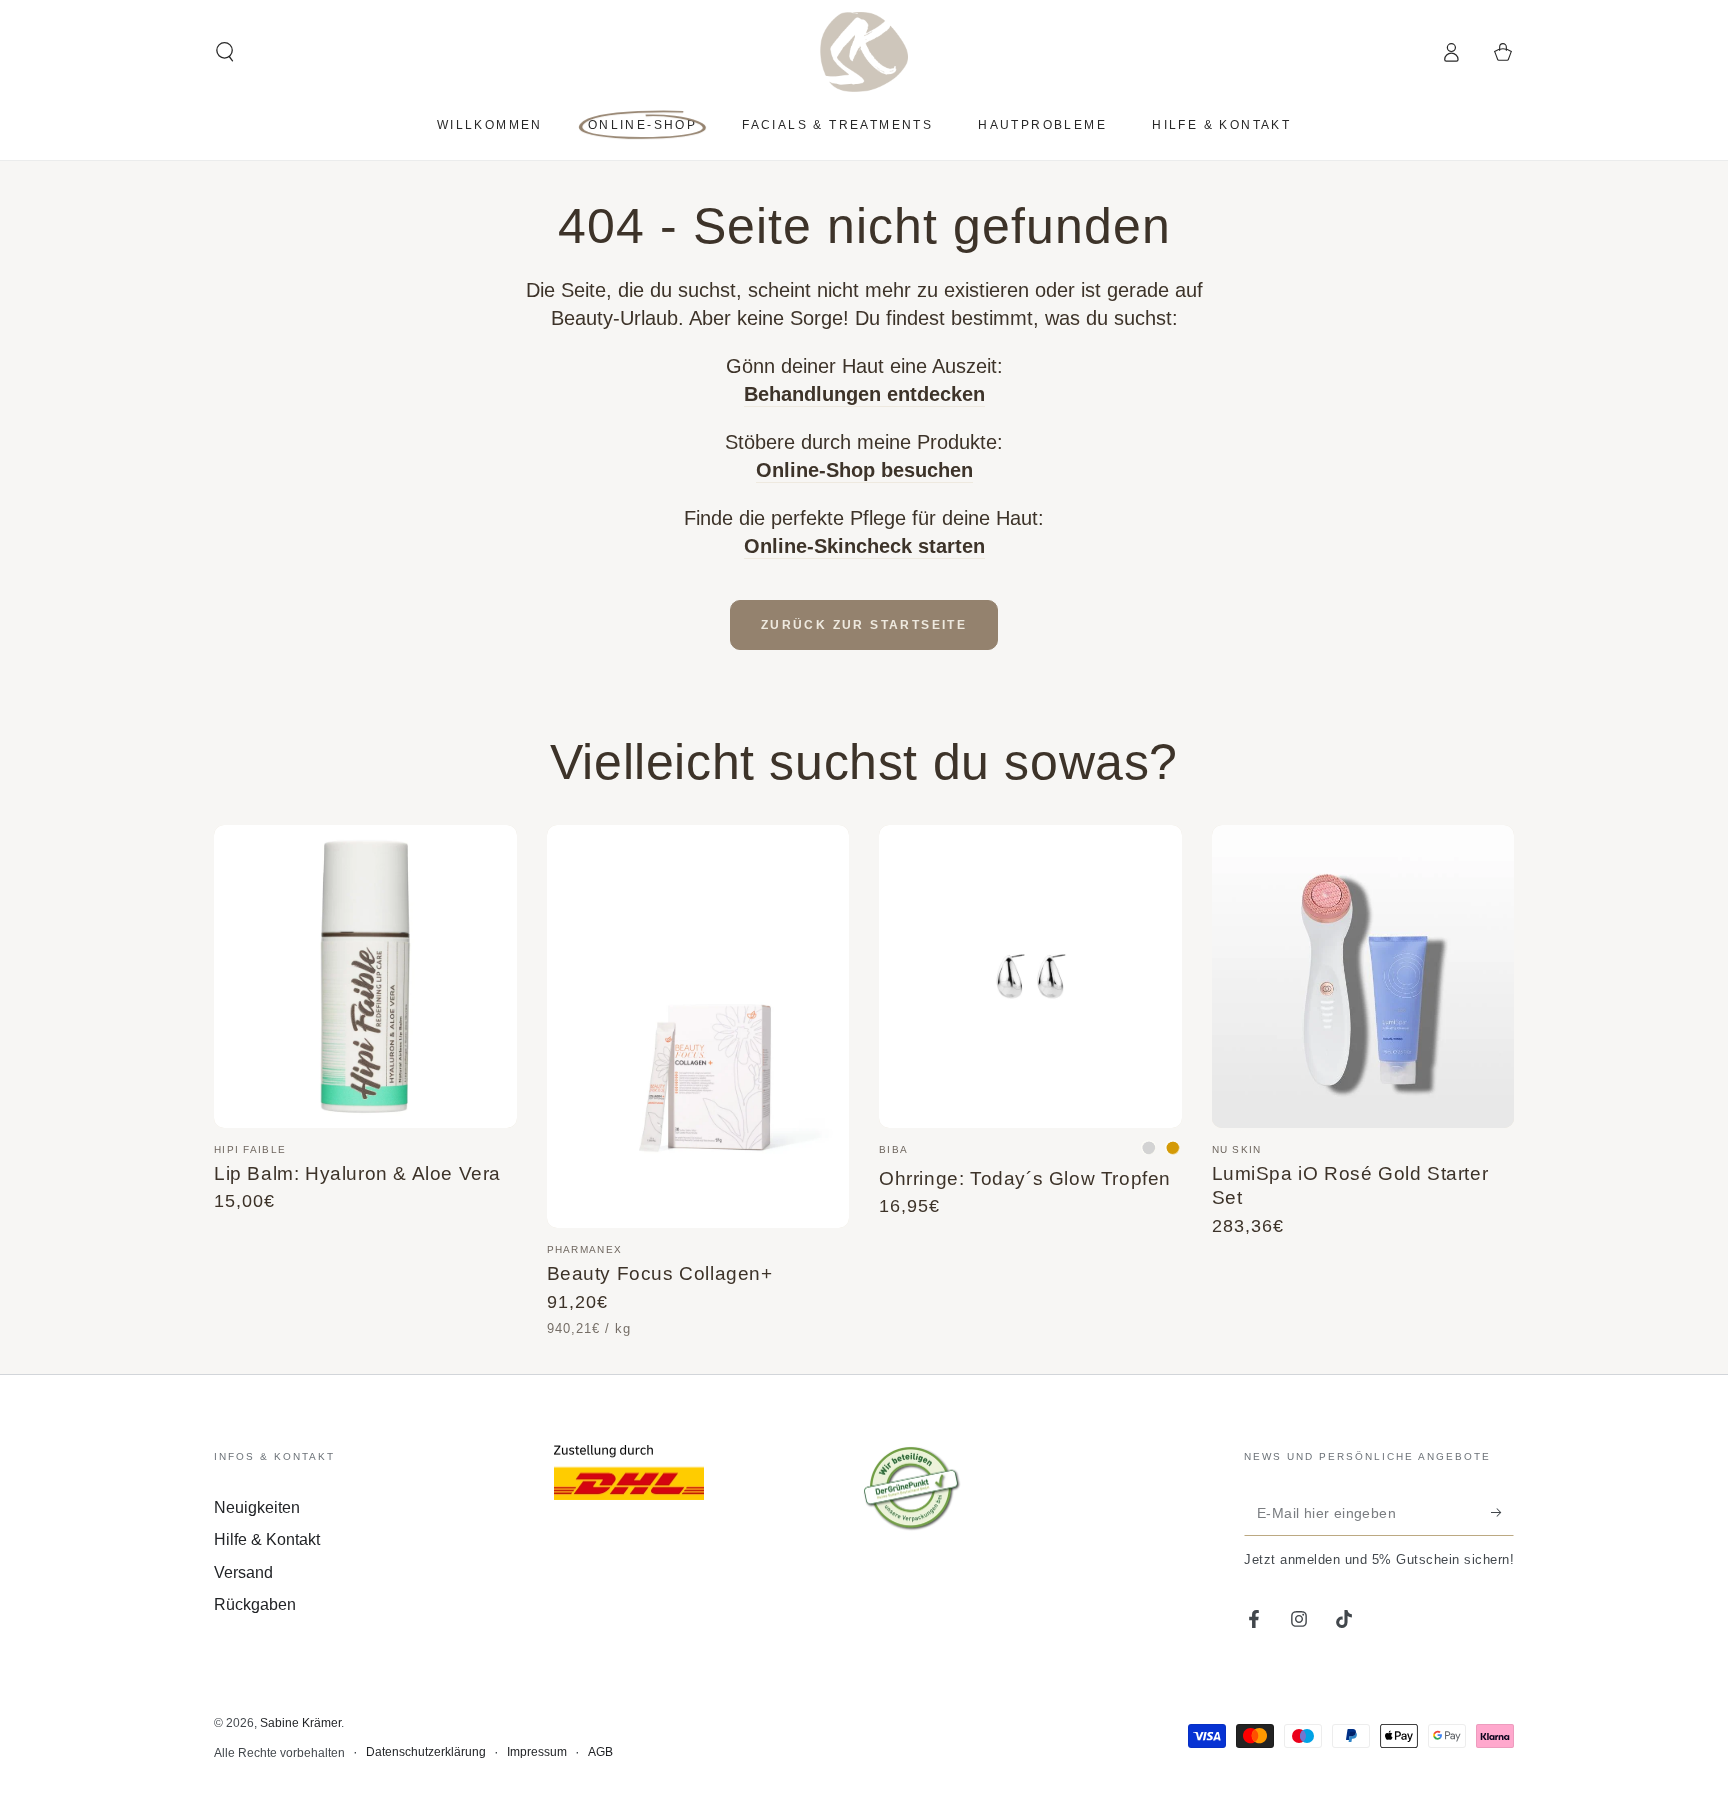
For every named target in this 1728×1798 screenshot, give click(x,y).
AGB (600, 1752)
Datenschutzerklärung (426, 1752)
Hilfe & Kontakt (267, 1539)
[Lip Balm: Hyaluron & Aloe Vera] (365, 976)
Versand (243, 1572)
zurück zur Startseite (864, 625)
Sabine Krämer (300, 1723)
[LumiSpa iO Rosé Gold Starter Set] (1363, 976)
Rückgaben (255, 1604)
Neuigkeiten (257, 1507)
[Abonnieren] (1502, 1513)
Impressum (537, 1752)
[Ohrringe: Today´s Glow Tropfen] (1030, 976)
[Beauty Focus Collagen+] (698, 1026)
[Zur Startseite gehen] (864, 52)
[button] (225, 52)
